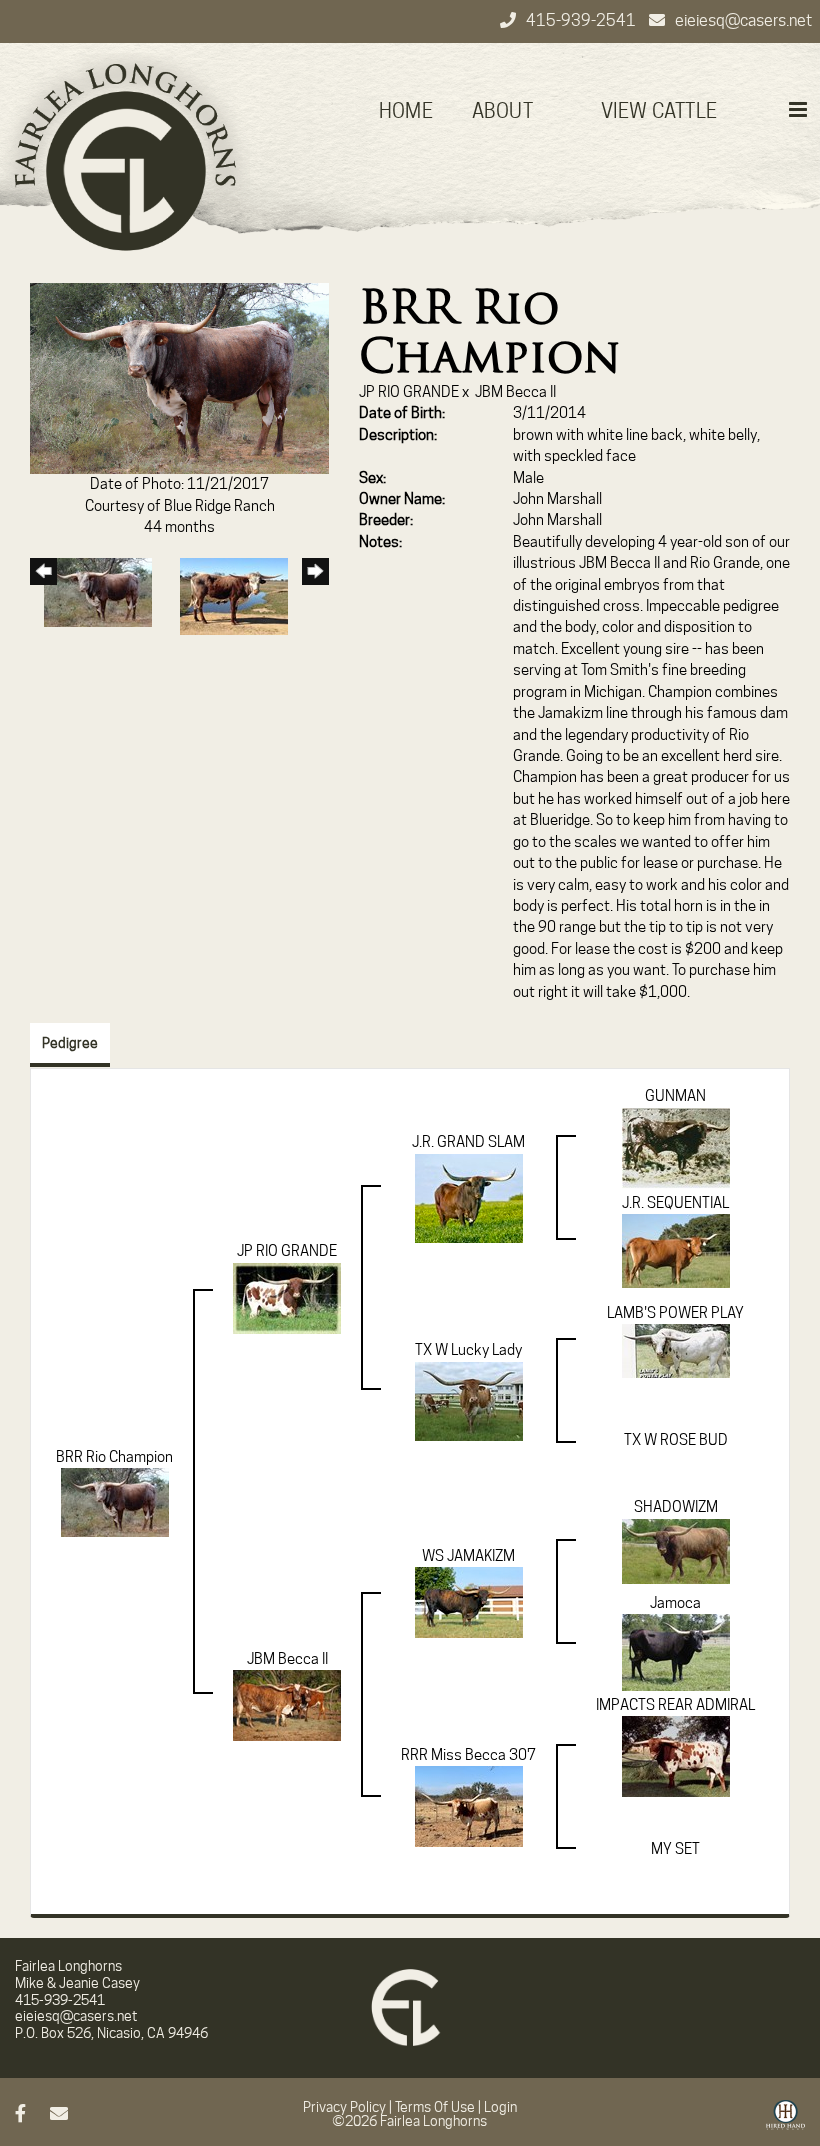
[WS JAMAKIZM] (469, 1601)
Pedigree (70, 1043)
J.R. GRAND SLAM (468, 1142)
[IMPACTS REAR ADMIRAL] (676, 1756)
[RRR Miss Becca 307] (469, 1806)
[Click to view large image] (179, 377)
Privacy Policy (344, 2107)
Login (500, 2107)
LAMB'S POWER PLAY (675, 1313)
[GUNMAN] (676, 1147)
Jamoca (675, 1603)
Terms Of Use (435, 2107)
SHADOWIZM (676, 1507)
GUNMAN (675, 1096)
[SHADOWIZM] (676, 1550)
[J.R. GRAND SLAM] (469, 1197)
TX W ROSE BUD (676, 1440)
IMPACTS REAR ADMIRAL (675, 1705)
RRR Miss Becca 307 (468, 1755)
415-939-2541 (582, 20)
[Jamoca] (676, 1651)
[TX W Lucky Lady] (469, 1400)
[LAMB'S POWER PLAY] (676, 1350)
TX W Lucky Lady (468, 1350)
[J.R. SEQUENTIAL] (676, 1250)
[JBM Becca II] (287, 1705)
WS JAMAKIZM (468, 1556)
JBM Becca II (515, 392)
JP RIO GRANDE (409, 392)
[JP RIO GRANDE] (287, 1297)
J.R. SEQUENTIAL (675, 1203)
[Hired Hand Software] (785, 2122)
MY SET (675, 1849)
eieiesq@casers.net (743, 20)
